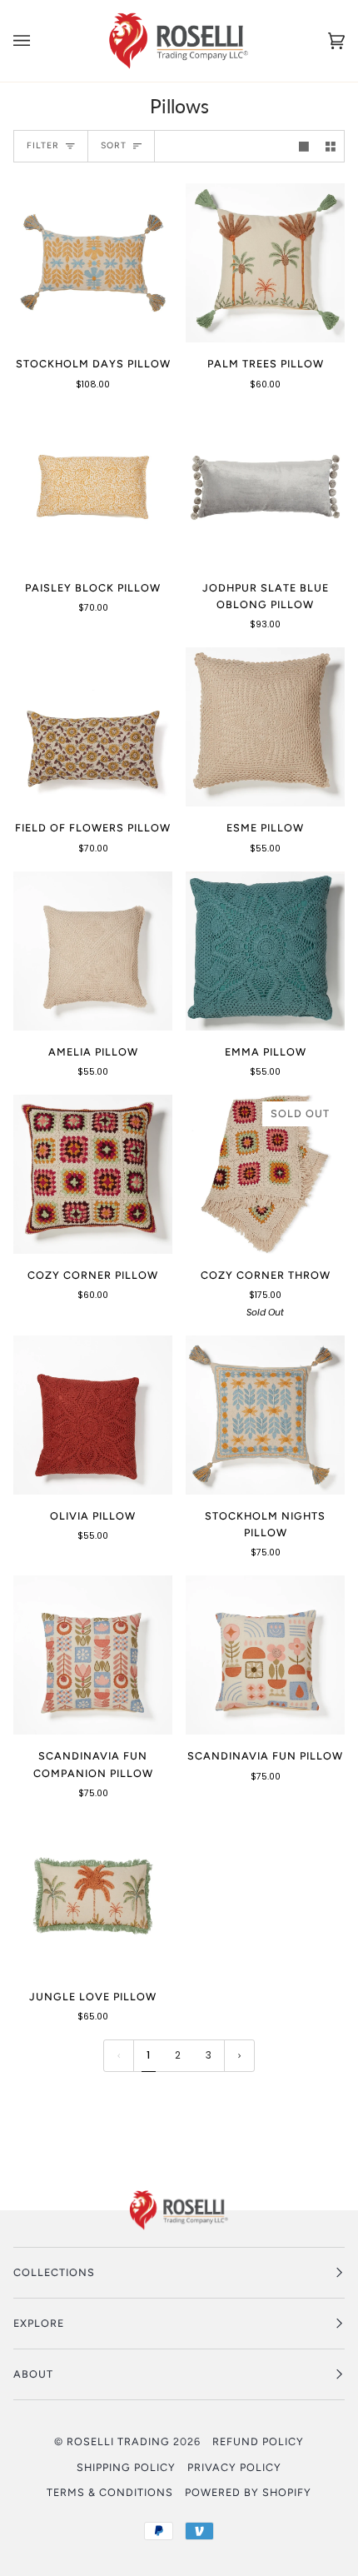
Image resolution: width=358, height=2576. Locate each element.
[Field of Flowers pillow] (93, 727)
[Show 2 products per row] (331, 146)
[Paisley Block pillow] (93, 487)
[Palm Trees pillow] (265, 263)
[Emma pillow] (265, 951)
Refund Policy (258, 2441)
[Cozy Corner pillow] (93, 1174)
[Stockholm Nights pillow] (265, 1415)
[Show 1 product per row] (304, 146)
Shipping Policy (126, 2467)
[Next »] (239, 2056)
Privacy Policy (234, 2467)
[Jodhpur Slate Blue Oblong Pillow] (265, 487)
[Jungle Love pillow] (93, 1896)
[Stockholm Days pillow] (93, 263)
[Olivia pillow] (93, 1415)
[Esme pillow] (265, 727)
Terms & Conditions (110, 2492)
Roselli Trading (118, 2441)
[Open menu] (38, 41)
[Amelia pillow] (93, 951)
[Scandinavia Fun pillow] (265, 1655)
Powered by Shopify (248, 2492)
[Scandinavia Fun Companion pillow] (93, 1655)
